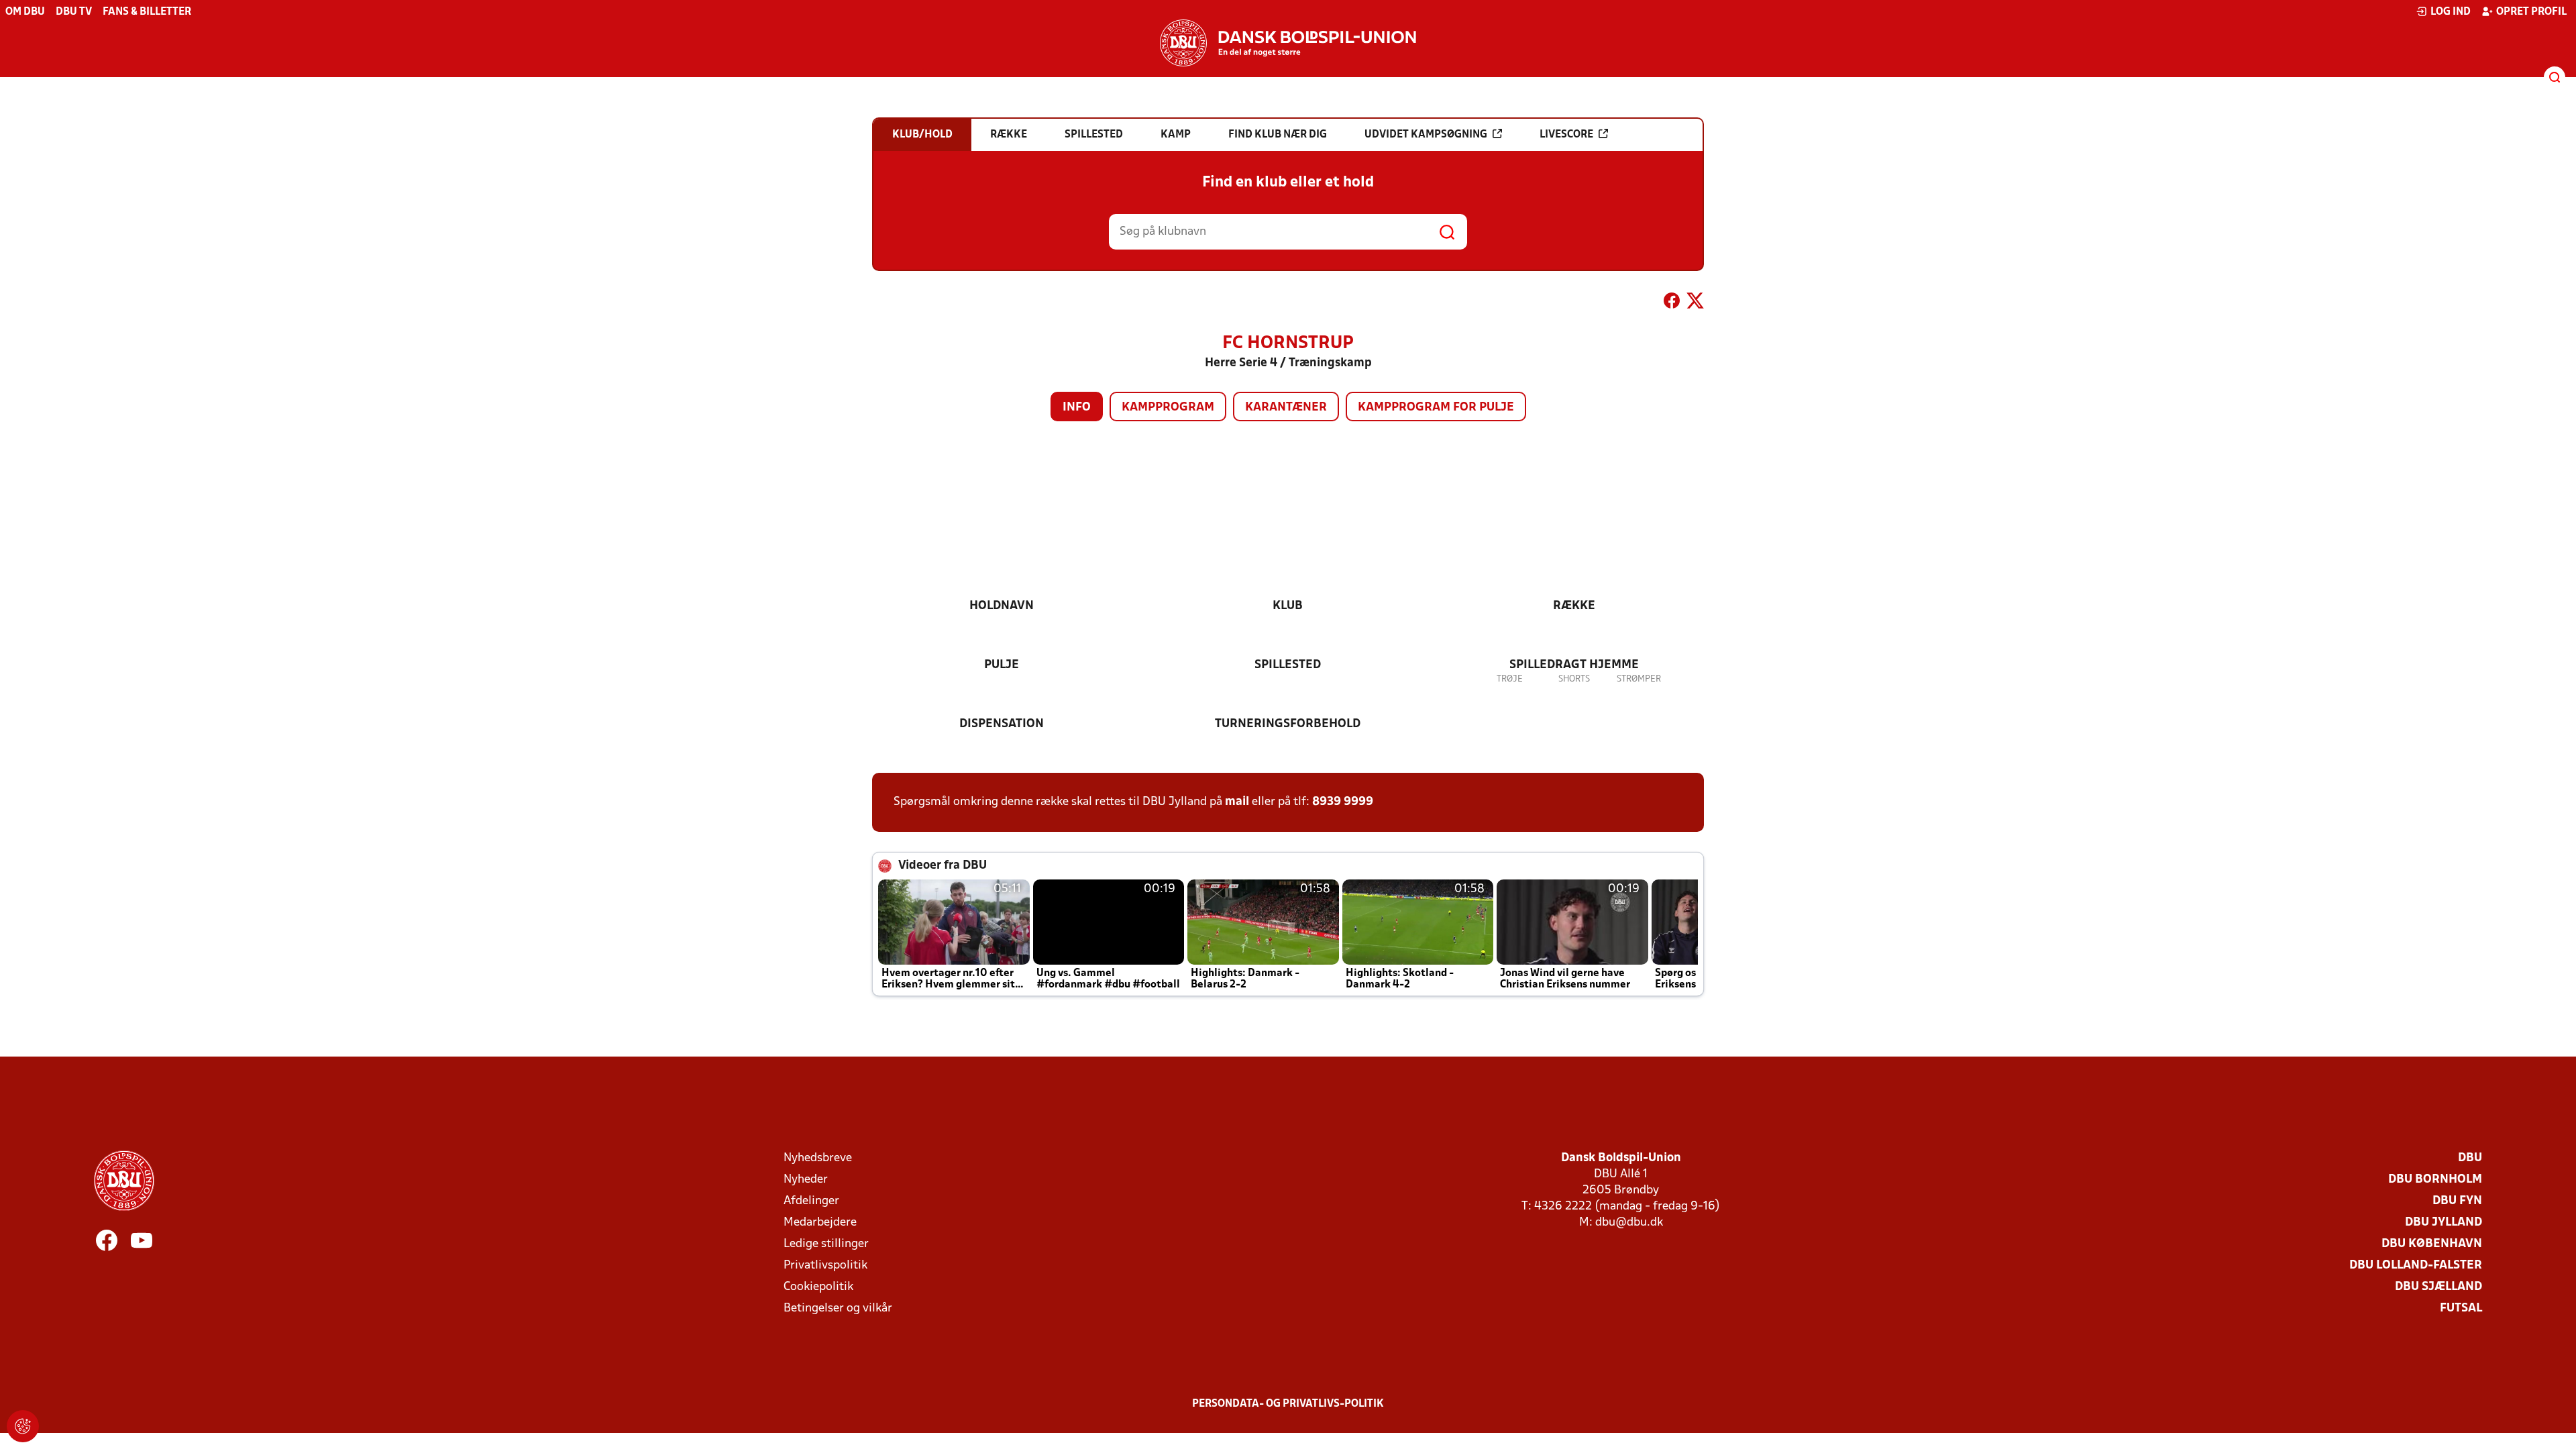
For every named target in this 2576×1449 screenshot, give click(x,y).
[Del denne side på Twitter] (1695, 303)
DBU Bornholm (2435, 1180)
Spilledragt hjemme (1574, 665)
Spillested (1288, 665)
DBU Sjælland (2438, 1287)
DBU (2470, 1158)
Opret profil (2531, 12)
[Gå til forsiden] (1288, 43)
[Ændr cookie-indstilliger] (23, 1426)
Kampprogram (1168, 408)
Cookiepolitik (818, 1287)
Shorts (1574, 679)
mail (1237, 802)
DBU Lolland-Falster (2416, 1266)
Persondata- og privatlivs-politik (1288, 1404)
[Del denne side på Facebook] (1672, 303)
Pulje (1002, 665)
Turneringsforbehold (1288, 724)
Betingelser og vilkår (838, 1308)
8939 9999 (1343, 802)
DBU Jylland (2444, 1223)
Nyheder (806, 1180)
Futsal (2461, 1308)
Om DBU (25, 12)
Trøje (1510, 679)
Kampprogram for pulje (1436, 408)
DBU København (2432, 1244)
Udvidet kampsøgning (1426, 135)
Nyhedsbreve (818, 1158)
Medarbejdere (820, 1223)
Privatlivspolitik (825, 1266)
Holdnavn (1002, 606)
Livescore (1566, 135)
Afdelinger (811, 1201)
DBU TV (74, 12)
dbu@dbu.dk (1629, 1223)
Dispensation (1002, 724)
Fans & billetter (147, 12)
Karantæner (1286, 408)
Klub (1288, 606)
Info (1077, 408)
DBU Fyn (2457, 1201)
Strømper (1639, 679)
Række (1574, 606)
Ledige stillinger (826, 1244)
